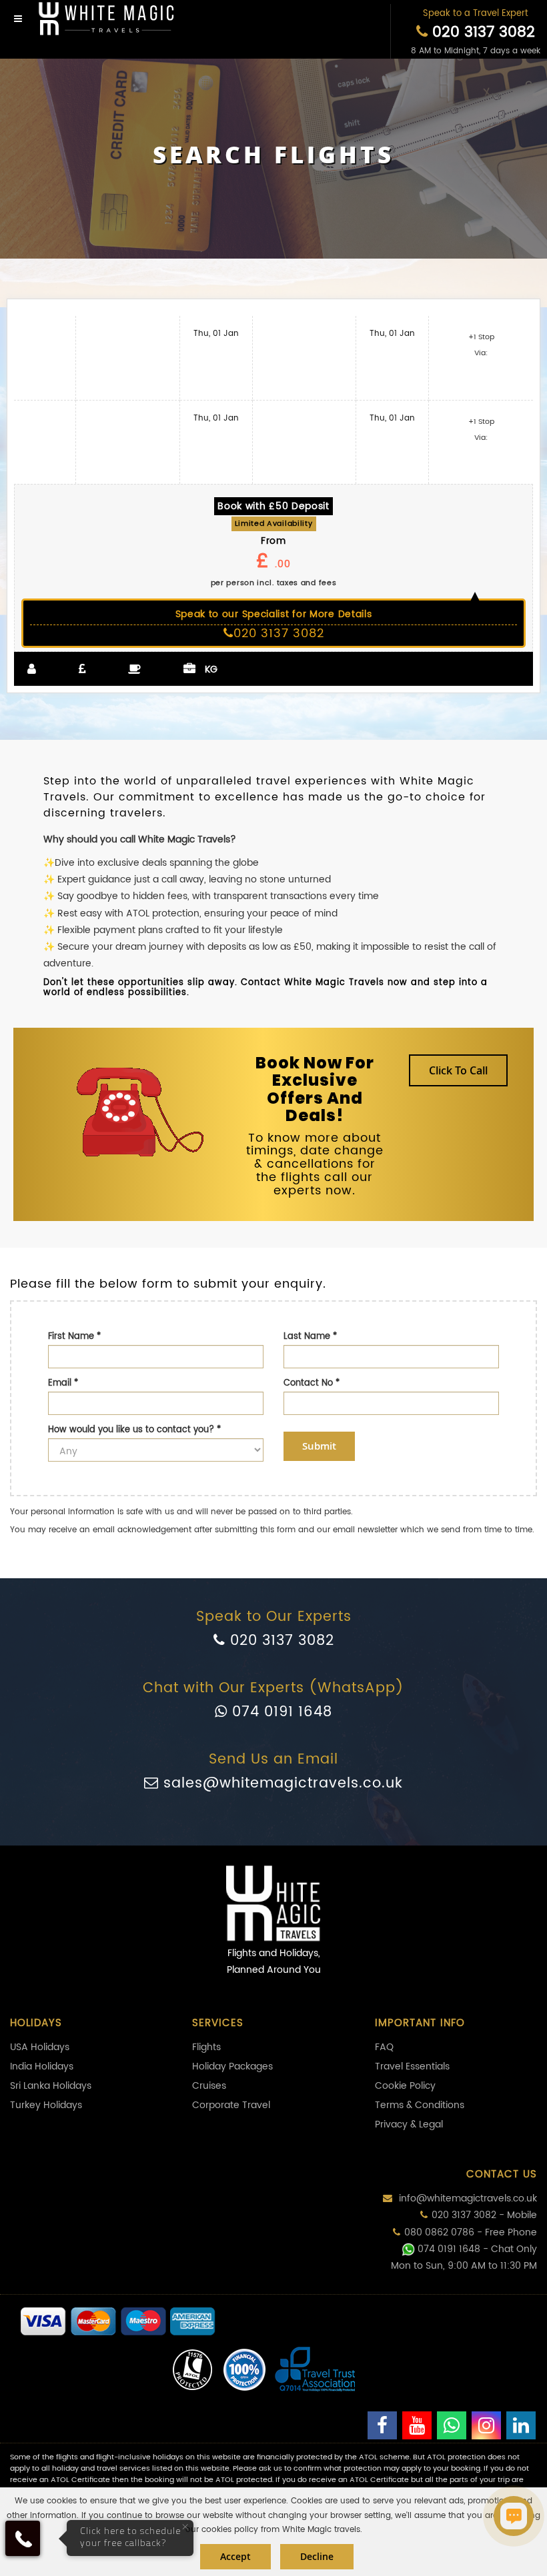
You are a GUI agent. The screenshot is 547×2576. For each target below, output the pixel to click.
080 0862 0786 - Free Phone (471, 2232)
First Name (74, 1337)
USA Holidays (40, 2047)
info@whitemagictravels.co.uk (467, 2198)
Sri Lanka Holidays (51, 2086)
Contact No (312, 1383)
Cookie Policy (405, 2086)
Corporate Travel (231, 2105)
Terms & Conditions (420, 2105)
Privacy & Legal (409, 2124)
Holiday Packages (232, 2066)
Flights (206, 2047)
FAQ (384, 2047)
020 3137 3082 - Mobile (484, 2215)
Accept (235, 2556)
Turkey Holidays (46, 2105)
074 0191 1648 (280, 1712)
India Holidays (42, 2066)
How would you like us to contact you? (134, 1430)
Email (63, 1383)
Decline (317, 2556)
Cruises (209, 2086)
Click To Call (458, 1070)
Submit (319, 1446)
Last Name (310, 1337)
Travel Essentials (412, 2066)
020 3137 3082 (481, 32)
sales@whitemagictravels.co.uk (281, 1784)
